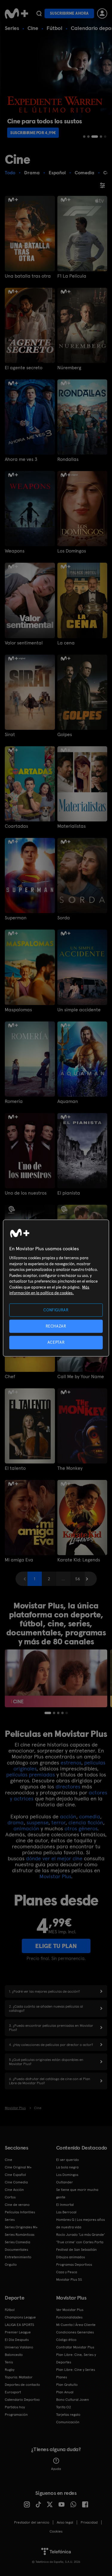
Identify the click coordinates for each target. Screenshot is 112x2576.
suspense (37, 1822)
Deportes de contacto (22, 2385)
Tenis (9, 2362)
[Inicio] (16, 13)
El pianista (69, 1193)
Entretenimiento (18, 2257)
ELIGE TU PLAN (56, 1946)
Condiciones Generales (75, 2332)
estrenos (71, 1763)
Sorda (64, 918)
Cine (33, 28)
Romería (14, 1101)
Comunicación (68, 2422)
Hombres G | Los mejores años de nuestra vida (80, 2223)
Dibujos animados (70, 2257)
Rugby (10, 2370)
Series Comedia (17, 2242)
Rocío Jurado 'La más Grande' (80, 2235)
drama (16, 1822)
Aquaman (68, 1101)
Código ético (66, 2340)
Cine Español (15, 2175)
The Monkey (70, 1468)
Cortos (10, 2197)
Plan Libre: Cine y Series (76, 2370)
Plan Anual (65, 2392)
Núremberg (69, 368)
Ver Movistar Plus (70, 2310)
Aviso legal (65, 2522)
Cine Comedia (16, 2182)
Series (12, 28)
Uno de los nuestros (26, 1193)
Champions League (20, 2317)
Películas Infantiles (20, 2212)
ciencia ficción (86, 1822)
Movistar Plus (55, 1876)
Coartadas (16, 826)
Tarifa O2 (64, 2407)
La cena (66, 643)
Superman (16, 918)
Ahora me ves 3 (21, 459)
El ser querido (67, 2160)
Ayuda (56, 2469)
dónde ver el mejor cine (54, 1858)
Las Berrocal (66, 2212)
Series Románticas (20, 2235)
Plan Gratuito (67, 2385)
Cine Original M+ (18, 2167)
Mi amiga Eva (19, 1560)
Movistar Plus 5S (69, 2280)
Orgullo (11, 2265)
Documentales (16, 2250)
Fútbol (55, 28)
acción (68, 1816)
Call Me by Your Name (81, 1377)
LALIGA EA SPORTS (19, 2325)
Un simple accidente (79, 1010)
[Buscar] (39, 13)
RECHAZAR (56, 1326)
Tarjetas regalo (68, 2415)
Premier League (18, 2332)
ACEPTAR (56, 1342)
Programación (16, 2415)
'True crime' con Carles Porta (80, 2242)
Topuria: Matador (19, 2377)
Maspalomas (18, 1010)
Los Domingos (72, 551)
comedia (90, 1816)
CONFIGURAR (56, 1310)
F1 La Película (72, 276)
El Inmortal (65, 2205)
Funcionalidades (69, 2317)
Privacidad (89, 2522)
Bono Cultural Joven (73, 2400)
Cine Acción (14, 2190)
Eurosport (13, 2392)
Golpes (65, 735)
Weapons (15, 551)
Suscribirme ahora (69, 13)
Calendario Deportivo (22, 2400)
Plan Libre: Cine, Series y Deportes (76, 2358)
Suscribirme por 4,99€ (33, 133)
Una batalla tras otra (28, 276)
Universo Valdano (19, 2347)
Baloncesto (14, 2355)
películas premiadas (31, 1774)
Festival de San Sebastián (76, 2250)
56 (78, 1579)
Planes (62, 2377)
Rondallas (68, 459)
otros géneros (81, 1828)
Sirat (10, 735)
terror (58, 1822)
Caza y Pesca (67, 2272)
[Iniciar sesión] (102, 13)
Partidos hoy (15, 2407)
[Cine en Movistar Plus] (56, 1678)
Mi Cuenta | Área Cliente (76, 2325)
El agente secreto (24, 368)
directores (68, 1786)
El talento (15, 1468)
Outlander (65, 2182)
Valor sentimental (24, 643)
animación (26, 1828)
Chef (10, 1377)
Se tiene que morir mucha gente (77, 2193)
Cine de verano (17, 2205)
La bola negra (67, 2167)
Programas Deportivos (74, 2265)
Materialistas (72, 826)
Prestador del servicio (32, 2522)
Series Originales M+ (21, 2227)
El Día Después (17, 2340)
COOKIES (56, 2531)
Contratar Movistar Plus (75, 2347)
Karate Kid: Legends (79, 1560)
